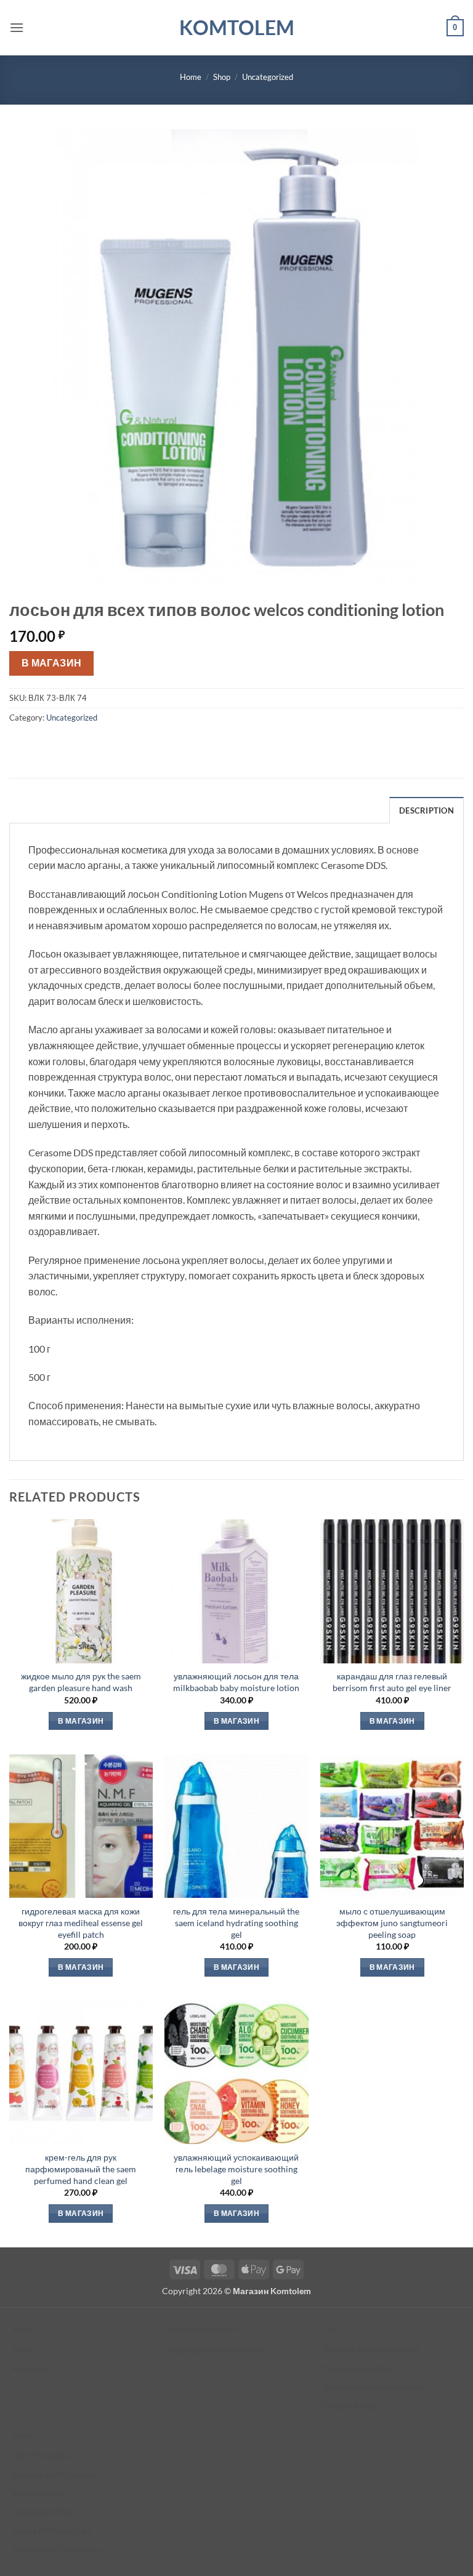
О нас (24, 2349)
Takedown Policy (44, 2512)
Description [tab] (427, 810)
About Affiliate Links (51, 2531)
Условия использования (371, 2349)
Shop (222, 77)
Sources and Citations (54, 2474)
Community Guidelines (56, 2549)
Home (191, 77)
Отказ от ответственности (374, 2387)
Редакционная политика (216, 2349)
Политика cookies (357, 2368)
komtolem (237, 28)
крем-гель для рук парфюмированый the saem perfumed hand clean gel (81, 2169)
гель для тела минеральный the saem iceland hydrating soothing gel (236, 1922)
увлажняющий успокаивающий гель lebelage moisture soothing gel (236, 2169)
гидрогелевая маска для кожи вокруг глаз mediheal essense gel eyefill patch (81, 1922)
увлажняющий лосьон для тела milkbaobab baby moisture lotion (236, 1682)
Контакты (31, 2368)
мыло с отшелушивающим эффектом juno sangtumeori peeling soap (392, 1922)
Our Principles (40, 2455)
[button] (17, 27)
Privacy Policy (350, 2406)
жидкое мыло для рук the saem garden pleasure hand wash (81, 1682)
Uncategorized (268, 77)
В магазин (52, 663)
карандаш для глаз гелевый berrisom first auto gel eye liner (392, 1682)
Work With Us (39, 2493)
